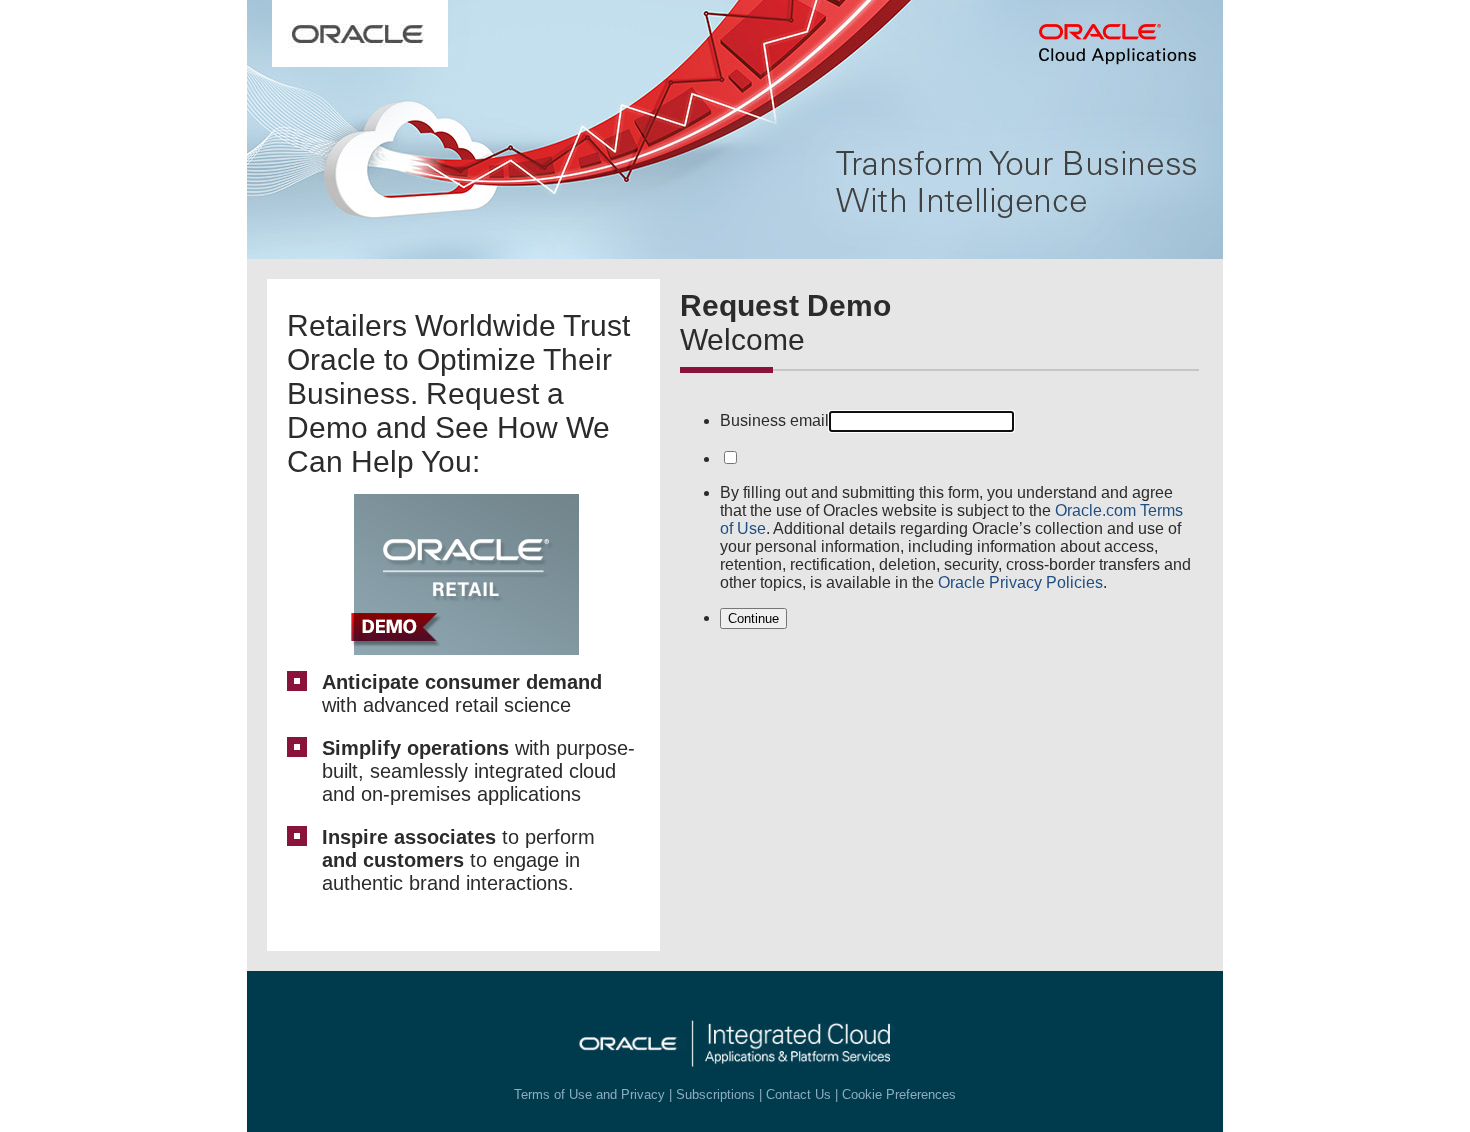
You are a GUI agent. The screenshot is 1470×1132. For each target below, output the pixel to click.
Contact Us (798, 1094)
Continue (753, 618)
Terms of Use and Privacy (589, 1094)
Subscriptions (715, 1094)
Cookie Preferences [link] (899, 1094)
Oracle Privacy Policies (1020, 582)
